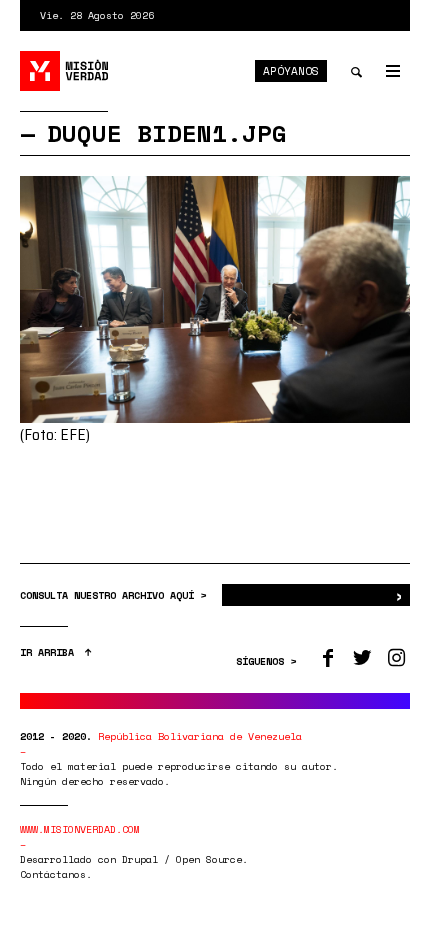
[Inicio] (65, 71)
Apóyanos (291, 71)
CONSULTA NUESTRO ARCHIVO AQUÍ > (116, 595)
